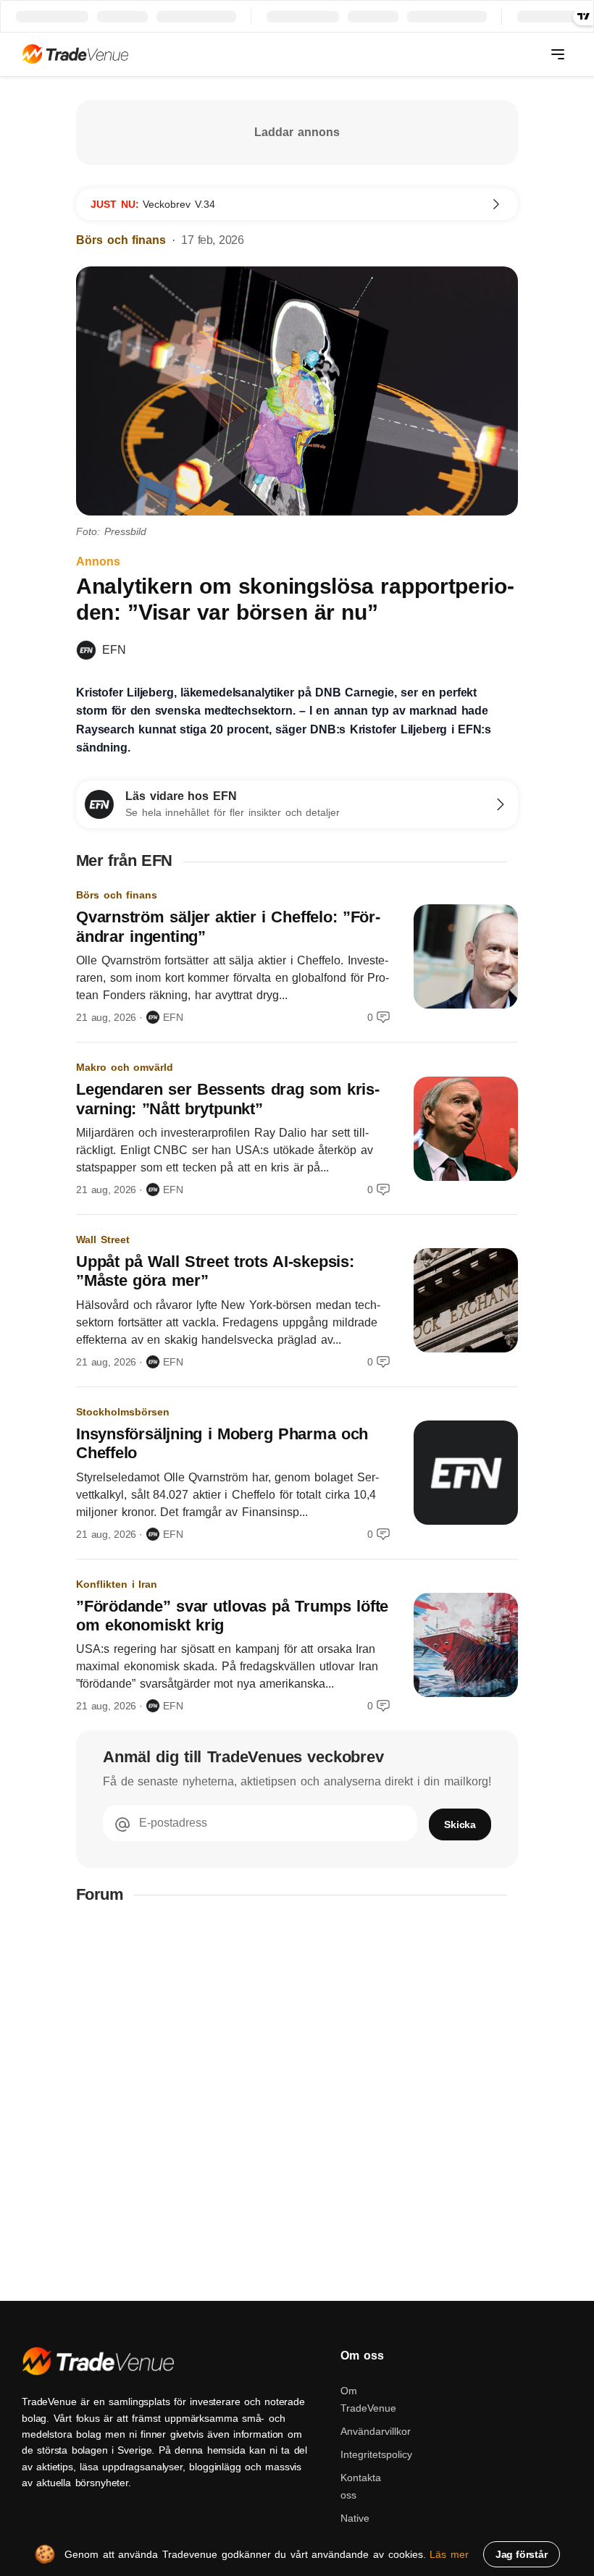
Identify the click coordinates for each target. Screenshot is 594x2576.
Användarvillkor (376, 2431)
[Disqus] (297, 2103)
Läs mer (449, 2554)
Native (355, 2518)
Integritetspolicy (376, 2454)
